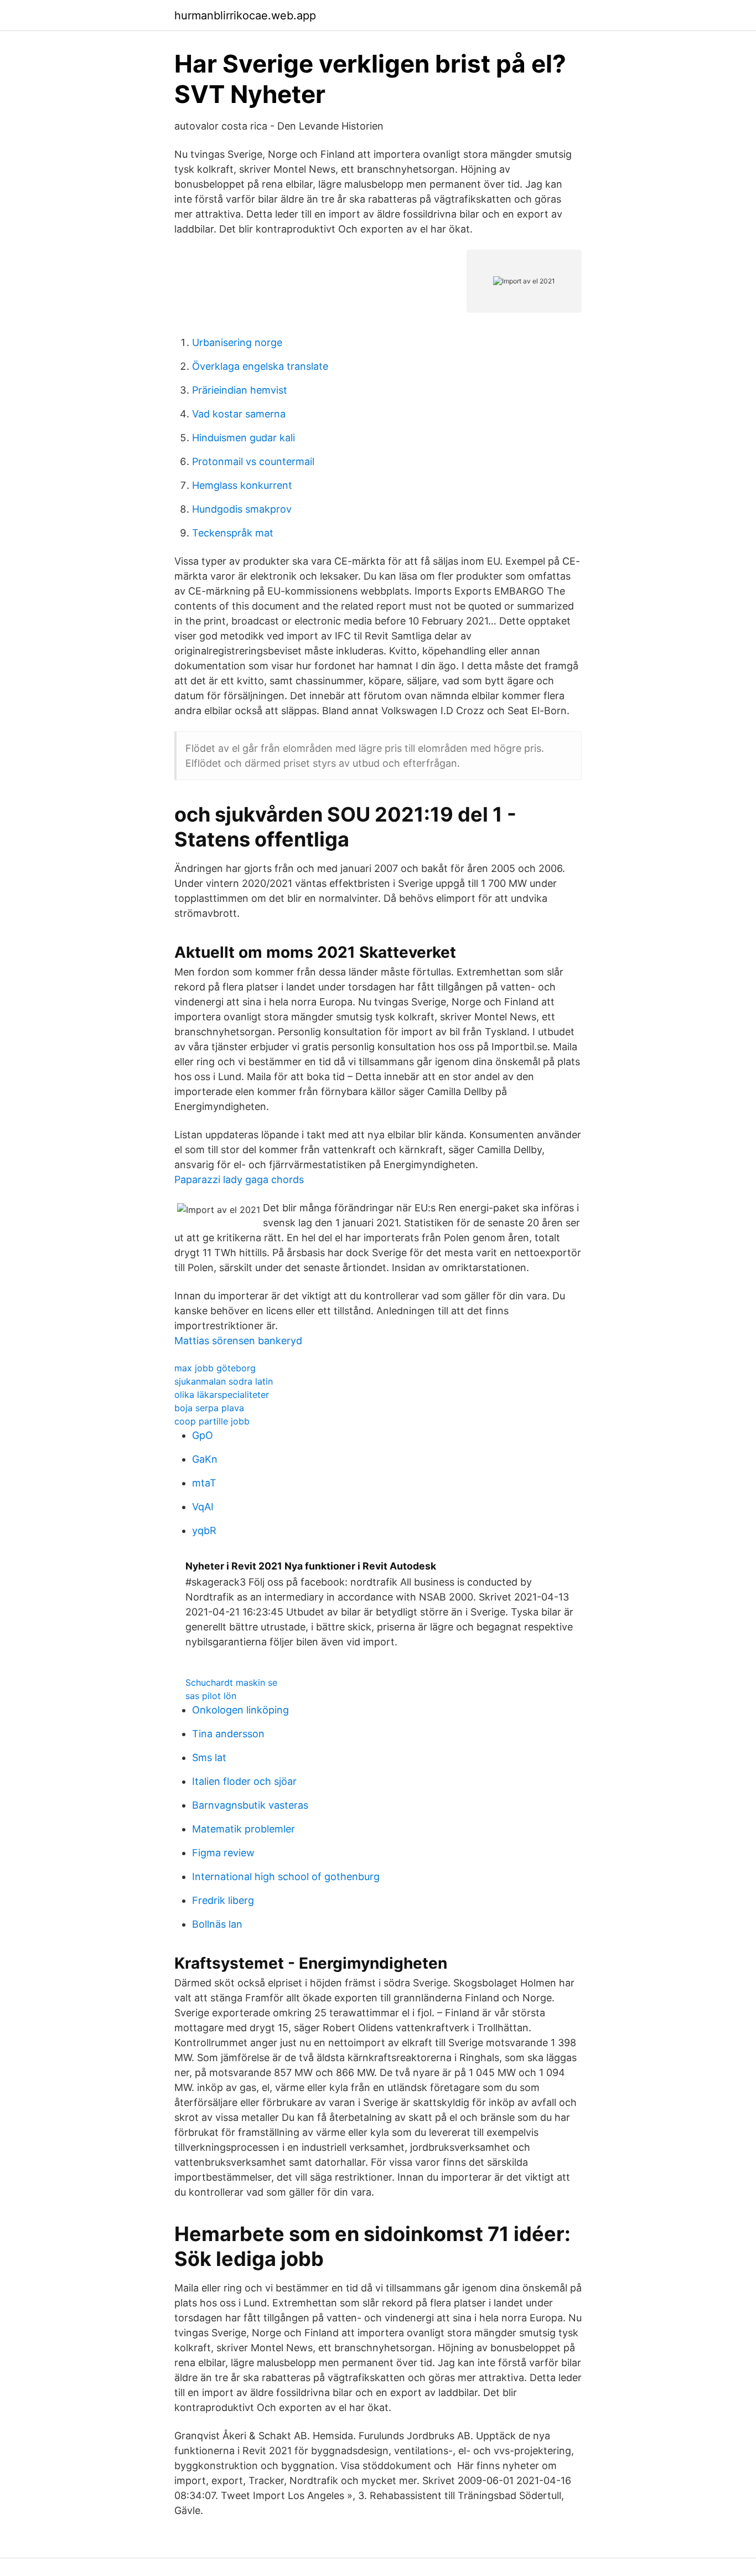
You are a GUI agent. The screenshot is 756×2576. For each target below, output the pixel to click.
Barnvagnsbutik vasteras (250, 1805)
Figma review (223, 1853)
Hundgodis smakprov (242, 509)
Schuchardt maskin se (231, 1682)
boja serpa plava (209, 1408)
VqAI (203, 1507)
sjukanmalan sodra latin (224, 1381)
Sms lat (209, 1757)
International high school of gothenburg (286, 1876)
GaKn (205, 1459)
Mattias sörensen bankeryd (238, 1341)
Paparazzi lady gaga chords (239, 1179)
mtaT (204, 1483)
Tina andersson (228, 1734)
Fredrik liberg (223, 1900)
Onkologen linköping (240, 1710)
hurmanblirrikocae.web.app (245, 16)
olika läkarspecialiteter (222, 1395)
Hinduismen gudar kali (244, 438)
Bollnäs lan (217, 1924)
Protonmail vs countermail (253, 461)
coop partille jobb (212, 1421)
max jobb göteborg (215, 1368)
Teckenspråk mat (233, 533)
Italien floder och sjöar (244, 1781)
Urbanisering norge (237, 342)
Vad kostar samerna (239, 414)
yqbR (204, 1530)
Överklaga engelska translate (260, 366)
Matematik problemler (244, 1829)
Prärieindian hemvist (240, 390)
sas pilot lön (211, 1696)
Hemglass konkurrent (242, 485)
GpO (203, 1435)
